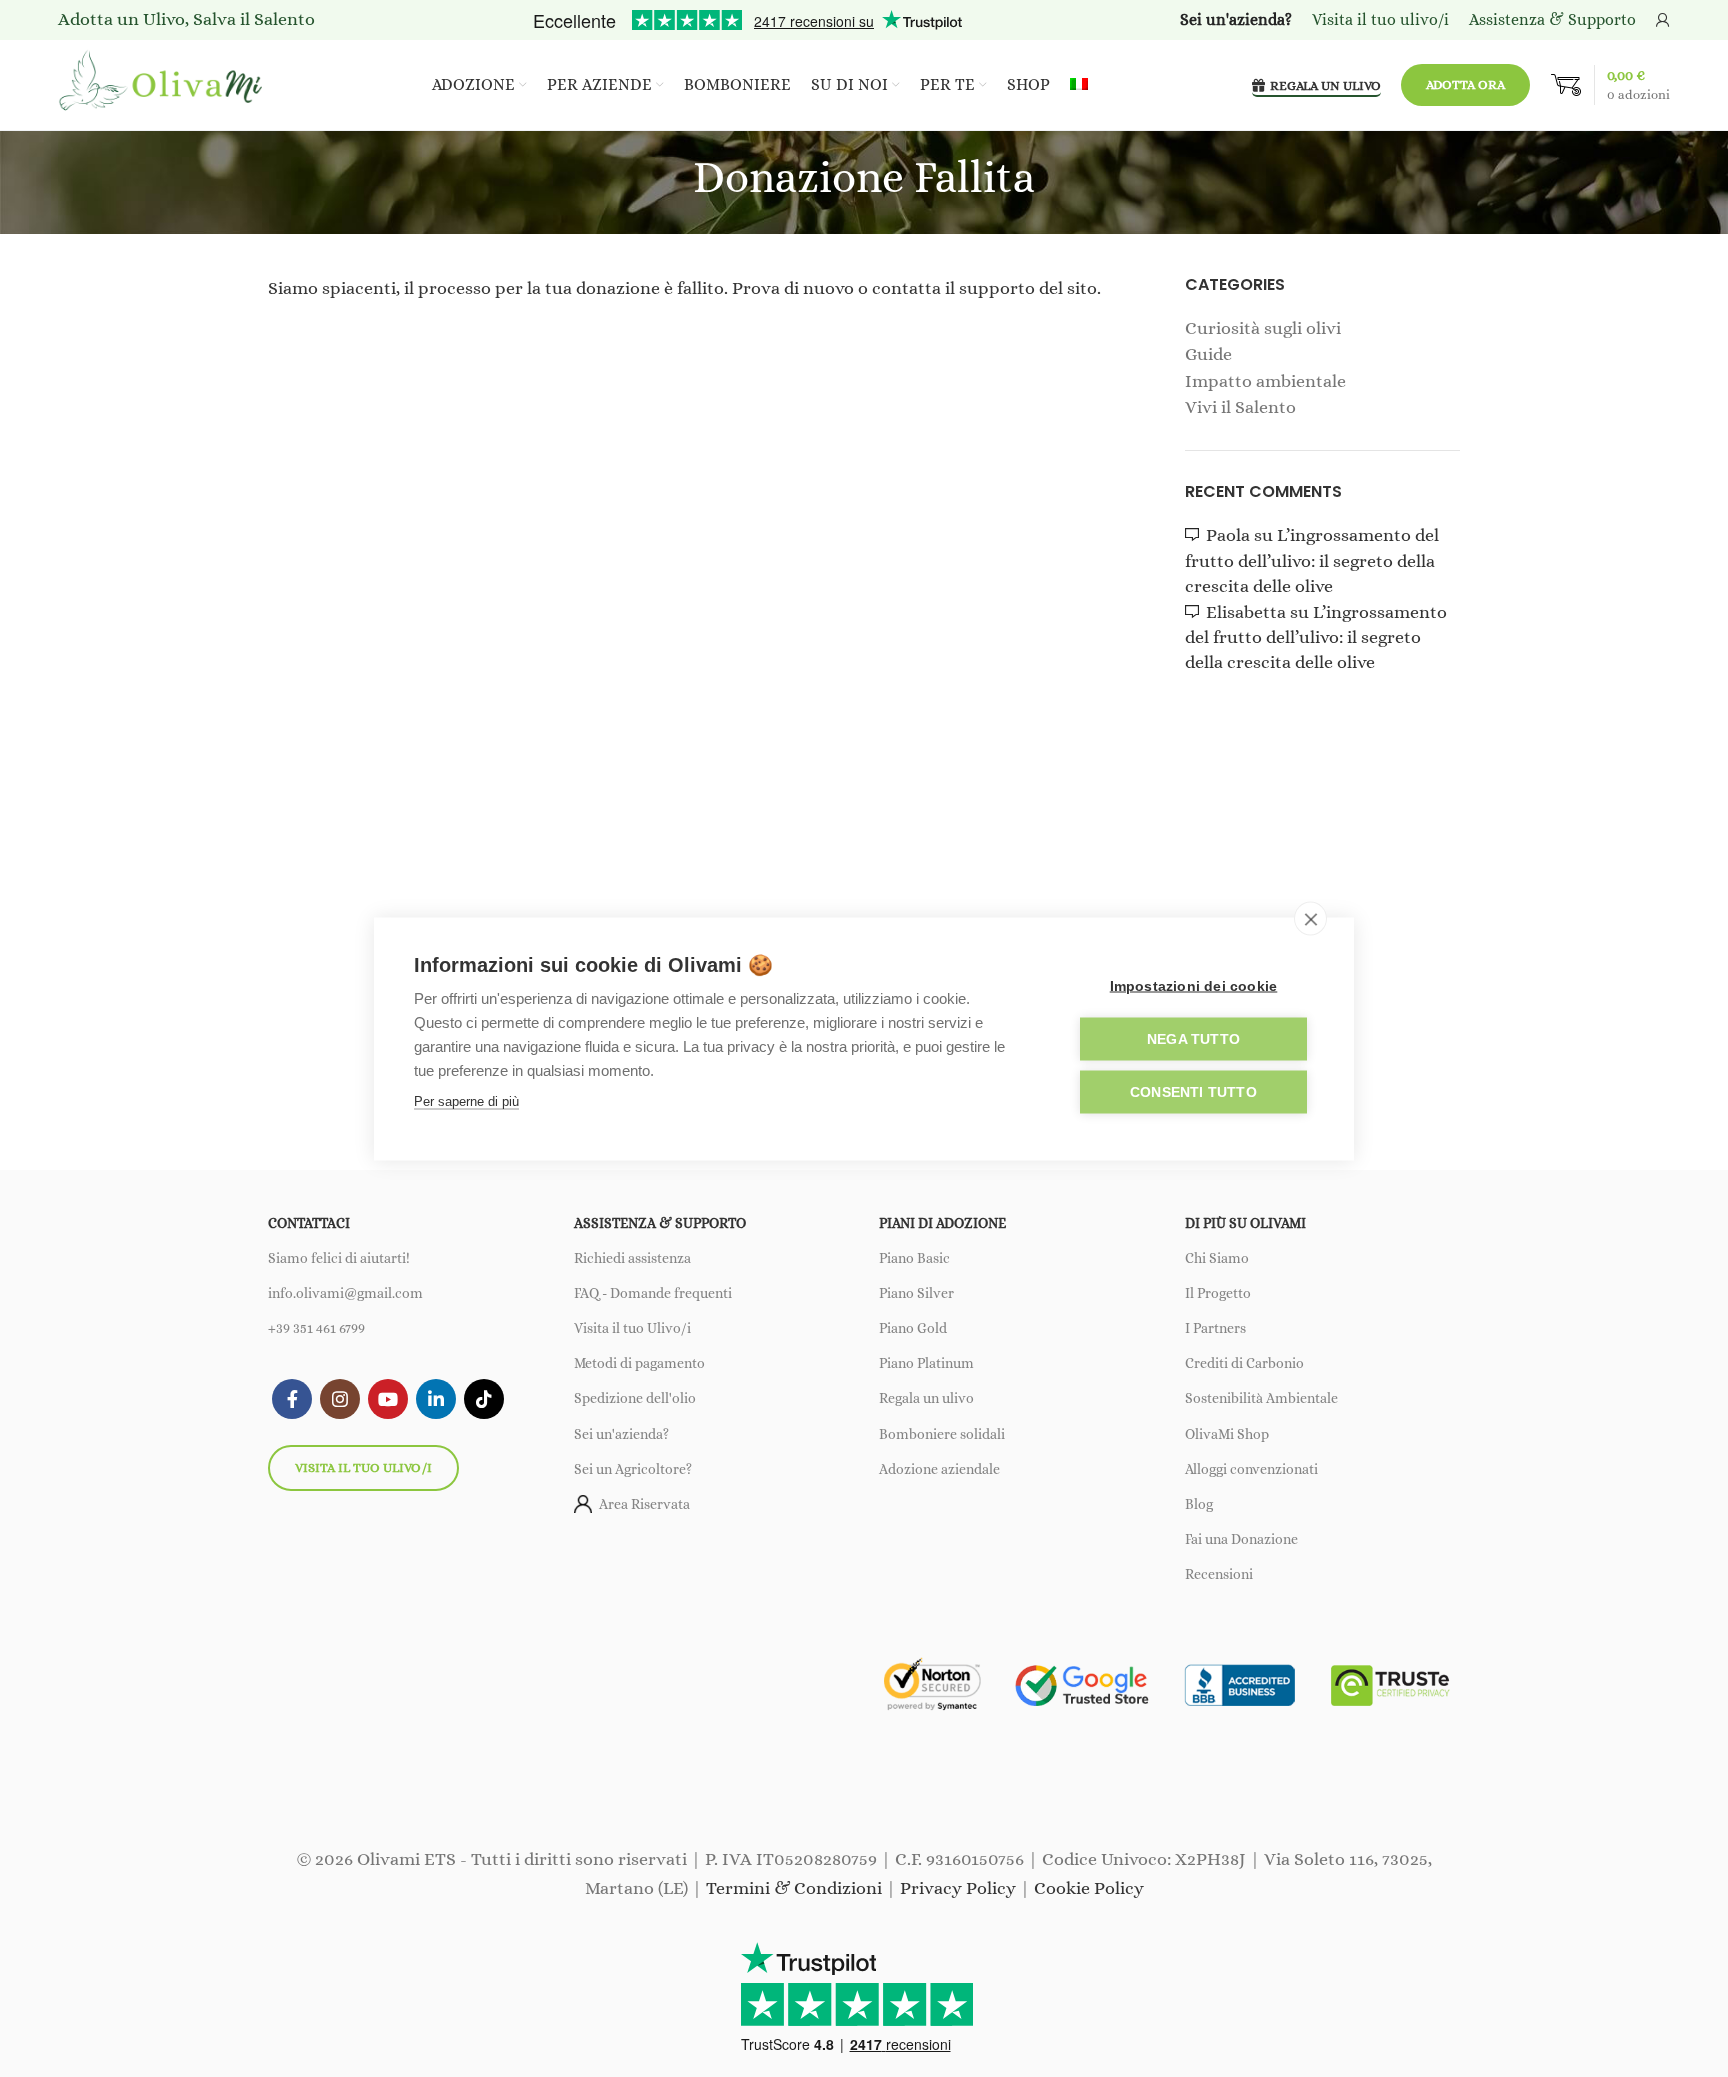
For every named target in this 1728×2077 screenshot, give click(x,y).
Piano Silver (916, 1293)
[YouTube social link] (388, 1399)
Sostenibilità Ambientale (1261, 1398)
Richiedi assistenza (632, 1258)
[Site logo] (163, 83)
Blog (1199, 1504)
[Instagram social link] (340, 1399)
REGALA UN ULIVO (1325, 85)
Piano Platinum (926, 1363)
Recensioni (1219, 1574)
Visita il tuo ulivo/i (363, 1467)
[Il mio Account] (1663, 20)
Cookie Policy (1089, 1888)
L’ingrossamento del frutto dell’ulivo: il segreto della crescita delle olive (1312, 560)
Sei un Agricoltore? (633, 1469)
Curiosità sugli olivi (1263, 328)
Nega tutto (1193, 1038)
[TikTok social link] (484, 1399)
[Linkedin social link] (436, 1399)
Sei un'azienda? (621, 1434)
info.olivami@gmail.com (345, 1293)
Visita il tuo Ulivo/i (632, 1328)
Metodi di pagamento (639, 1363)
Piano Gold (913, 1328)
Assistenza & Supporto (1552, 19)
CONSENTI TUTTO (1193, 1091)
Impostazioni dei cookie (1194, 985)
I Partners (1215, 1328)
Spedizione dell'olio (635, 1398)
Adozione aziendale (939, 1469)
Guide (1208, 354)
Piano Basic (914, 1258)
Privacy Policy (958, 1888)
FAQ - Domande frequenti (653, 1293)
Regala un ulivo (926, 1398)
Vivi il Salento (1240, 407)
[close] (1310, 918)
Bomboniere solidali (942, 1434)
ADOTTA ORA (1465, 84)
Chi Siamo (1217, 1258)
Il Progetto (1218, 1293)
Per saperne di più (466, 1100)
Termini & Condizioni (794, 1888)
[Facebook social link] (292, 1399)
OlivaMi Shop (1227, 1434)
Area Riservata (644, 1504)
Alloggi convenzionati (1251, 1469)
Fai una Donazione (1241, 1539)
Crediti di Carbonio (1244, 1363)
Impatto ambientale (1265, 381)
